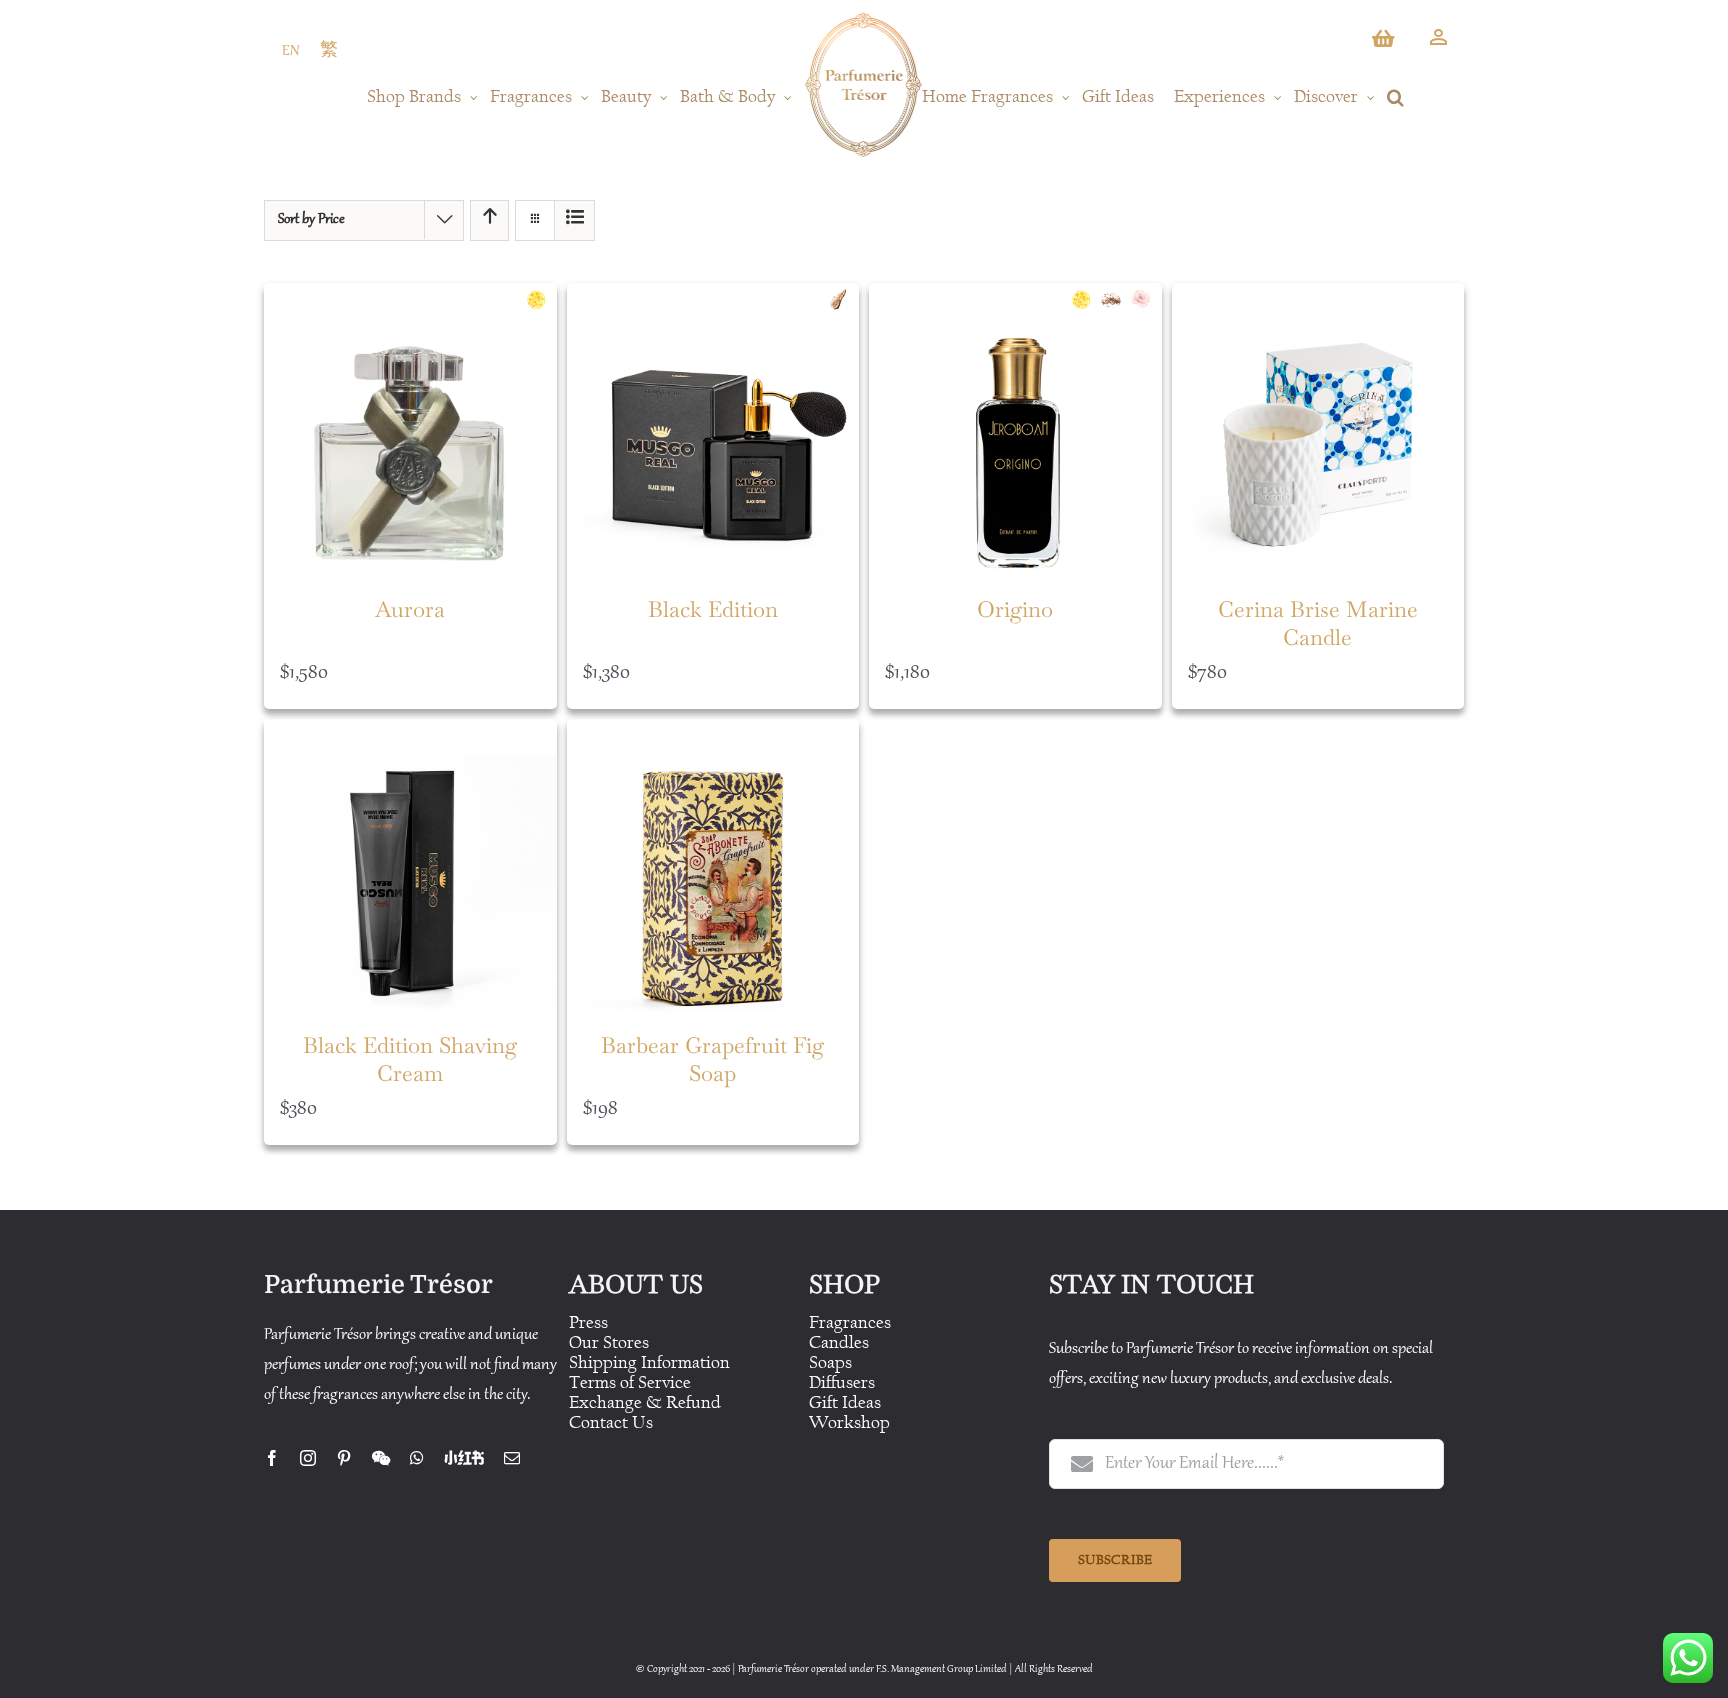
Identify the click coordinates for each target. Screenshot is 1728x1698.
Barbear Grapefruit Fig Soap (712, 1059)
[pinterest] (344, 1458)
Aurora (410, 609)
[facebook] (272, 1458)
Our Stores (609, 1342)
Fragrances (850, 1322)
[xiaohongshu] (464, 1458)
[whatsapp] (417, 1458)
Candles (839, 1342)
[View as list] (574, 220)
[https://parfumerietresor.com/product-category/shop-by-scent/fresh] (541, 299)
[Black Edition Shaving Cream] (410, 865)
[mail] (512, 1458)
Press (588, 1322)
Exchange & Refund (645, 1402)
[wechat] (381, 1458)
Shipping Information (649, 1362)
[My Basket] (1385, 44)
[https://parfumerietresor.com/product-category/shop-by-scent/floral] (1146, 299)
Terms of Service (630, 1382)
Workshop (849, 1422)
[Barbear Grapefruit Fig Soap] (713, 865)
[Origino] (1015, 429)
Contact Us (611, 1422)
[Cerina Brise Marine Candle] (1318, 429)
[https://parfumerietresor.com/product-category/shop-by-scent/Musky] (1116, 299)
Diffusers (842, 1382)
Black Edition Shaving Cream (410, 1059)
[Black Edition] (713, 429)
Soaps (830, 1362)
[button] (1395, 97)
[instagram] (308, 1458)
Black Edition (713, 609)
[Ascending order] (489, 220)
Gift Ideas (845, 1402)
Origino (1015, 609)
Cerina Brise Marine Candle (1318, 623)
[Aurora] (410, 429)
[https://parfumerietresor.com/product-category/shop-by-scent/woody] (843, 299)
